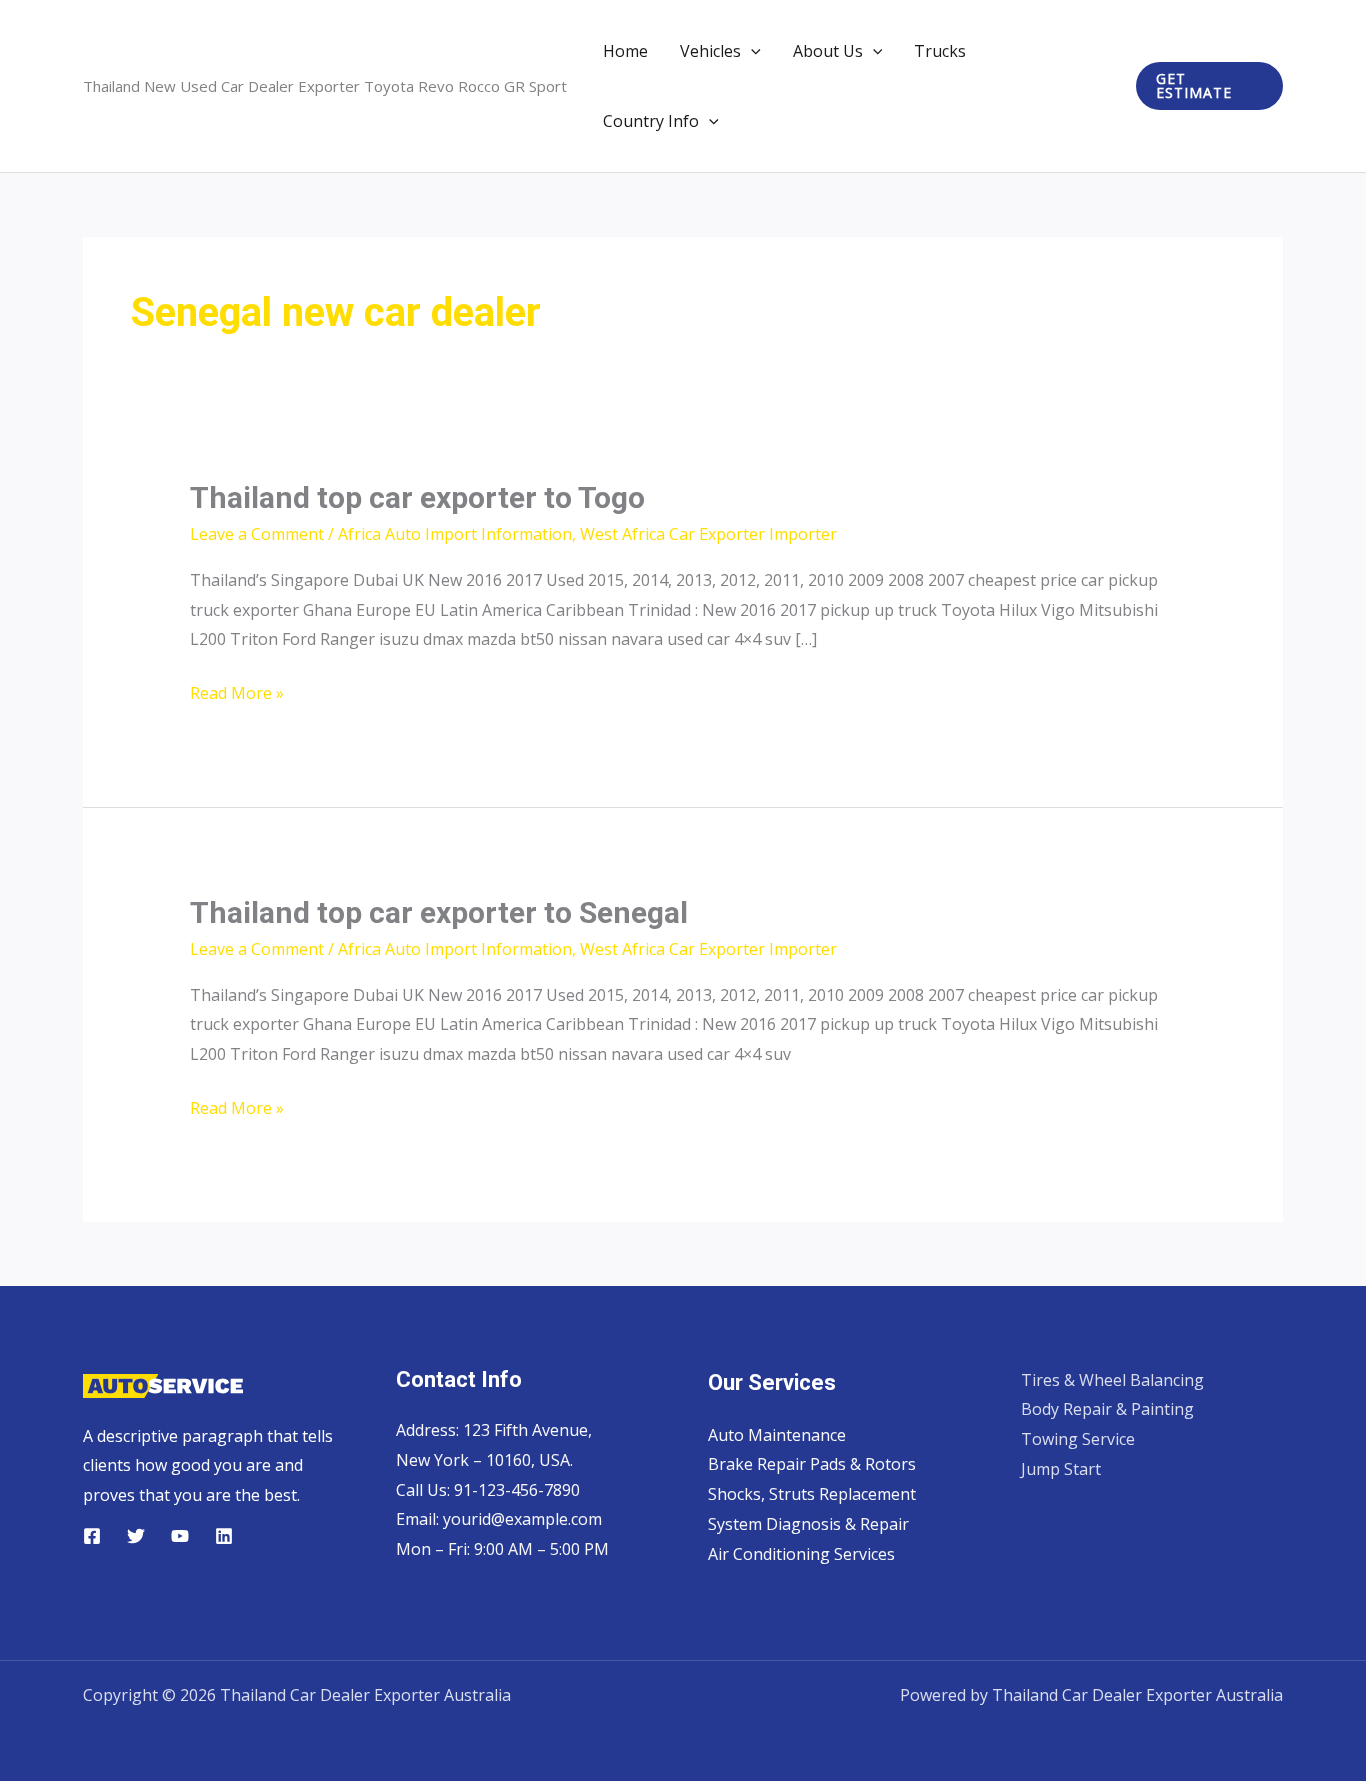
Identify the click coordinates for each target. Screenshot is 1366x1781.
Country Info (651, 121)
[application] (751, 51)
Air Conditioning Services (801, 1554)
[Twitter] (136, 1536)
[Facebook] (92, 1536)
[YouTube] (180, 1536)
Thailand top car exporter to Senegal (439, 912)
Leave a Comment (257, 534)
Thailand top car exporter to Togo (417, 497)
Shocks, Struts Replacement (812, 1494)
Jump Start (1061, 1469)
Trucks (940, 51)
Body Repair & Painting (1107, 1409)
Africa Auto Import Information (455, 534)
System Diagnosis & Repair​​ (808, 1524)
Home (625, 51)
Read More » (237, 695)
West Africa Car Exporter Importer (708, 534)
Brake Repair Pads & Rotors (812, 1464)
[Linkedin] (224, 1536)
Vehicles (710, 51)
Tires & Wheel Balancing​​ (1112, 1380)
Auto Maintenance (777, 1435)
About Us (828, 51)
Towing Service (1078, 1439)
